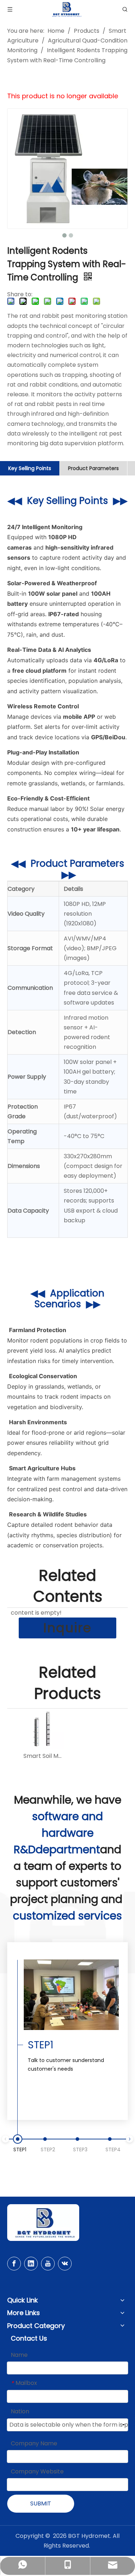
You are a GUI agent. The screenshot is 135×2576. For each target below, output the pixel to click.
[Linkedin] (31, 2264)
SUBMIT (41, 2503)
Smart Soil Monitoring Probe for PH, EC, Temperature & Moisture (44, 1756)
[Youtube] (48, 2264)
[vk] (65, 2264)
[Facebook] (14, 2264)
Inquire (67, 1628)
